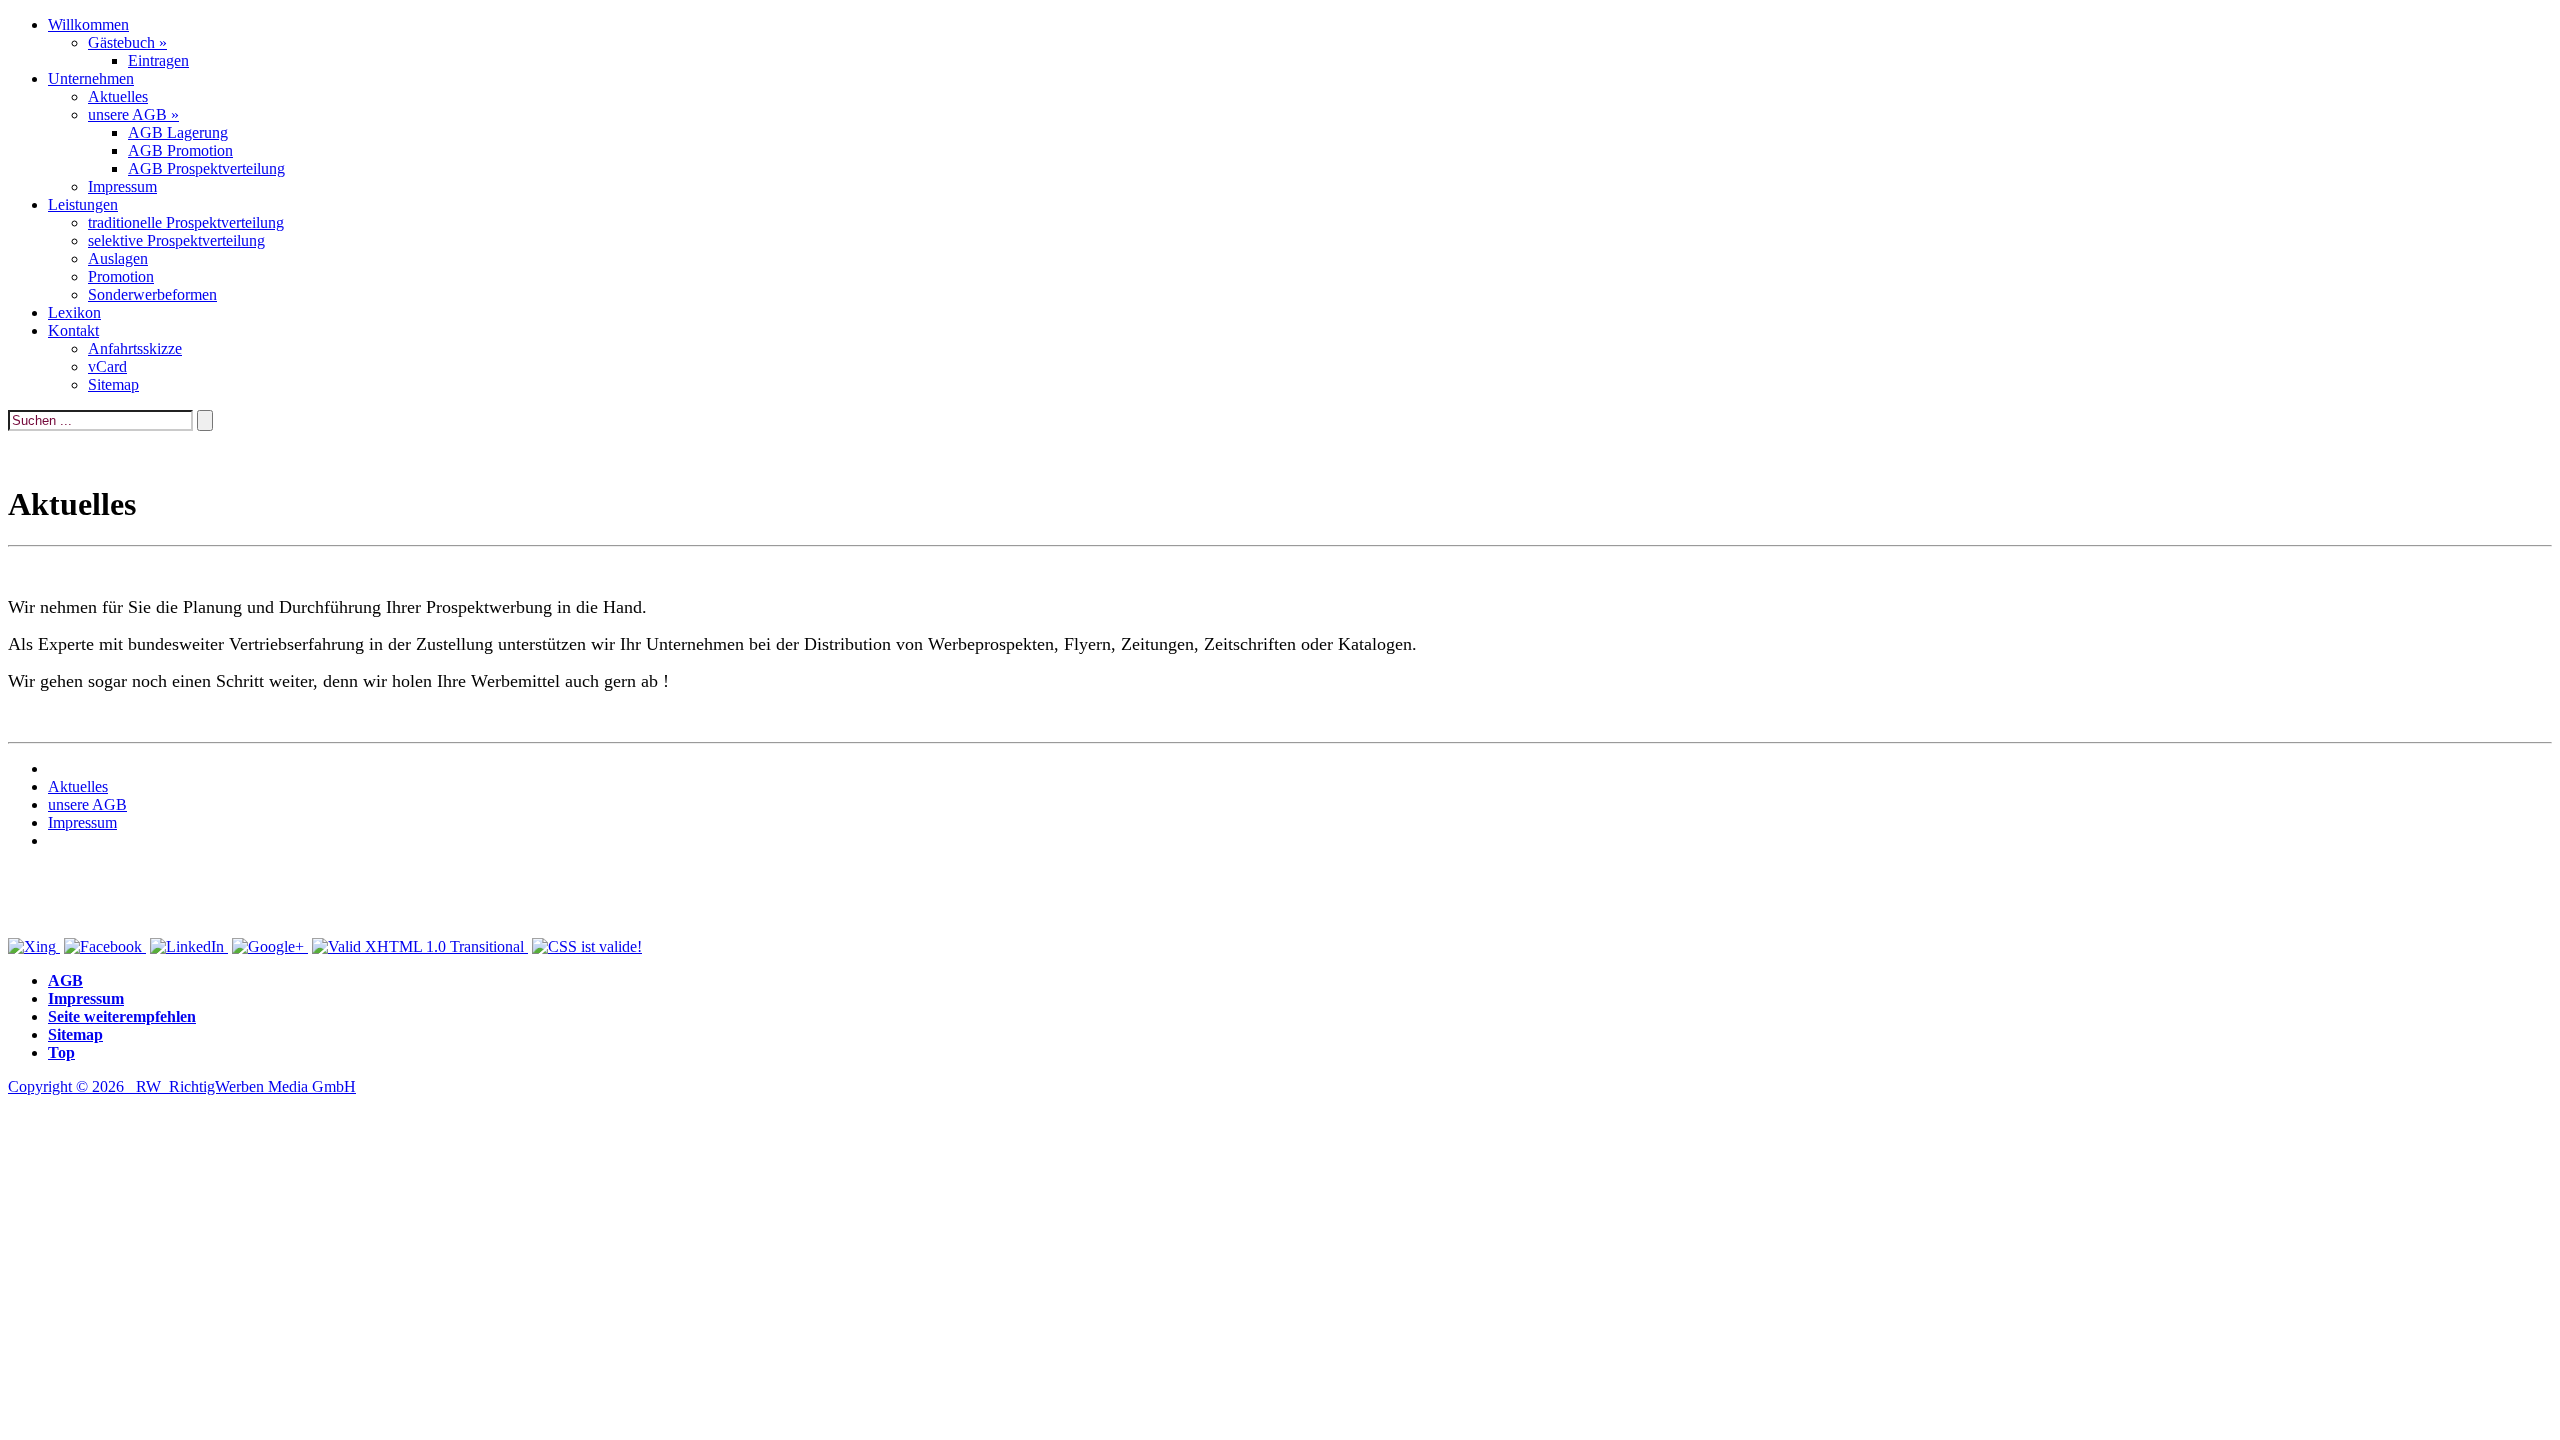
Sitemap (113, 384)
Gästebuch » (127, 42)
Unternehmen (91, 78)
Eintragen (158, 60)
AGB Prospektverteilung (206, 168)
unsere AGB (87, 804)
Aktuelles (118, 96)
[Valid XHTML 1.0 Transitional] (420, 946)
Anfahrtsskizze (135, 348)
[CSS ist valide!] (587, 946)
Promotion (121, 276)
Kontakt (73, 330)
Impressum (122, 186)
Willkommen (88, 24)
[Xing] (34, 946)
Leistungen (83, 204)
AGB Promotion (180, 150)
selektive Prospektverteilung (176, 240)
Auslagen (118, 258)
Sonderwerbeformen (152, 294)
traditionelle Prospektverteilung (186, 222)
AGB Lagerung (178, 132)
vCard (107, 366)
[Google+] (270, 946)
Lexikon (74, 312)
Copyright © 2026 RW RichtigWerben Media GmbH (182, 1086)
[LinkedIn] (189, 946)
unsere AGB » (133, 114)
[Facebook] (105, 946)
